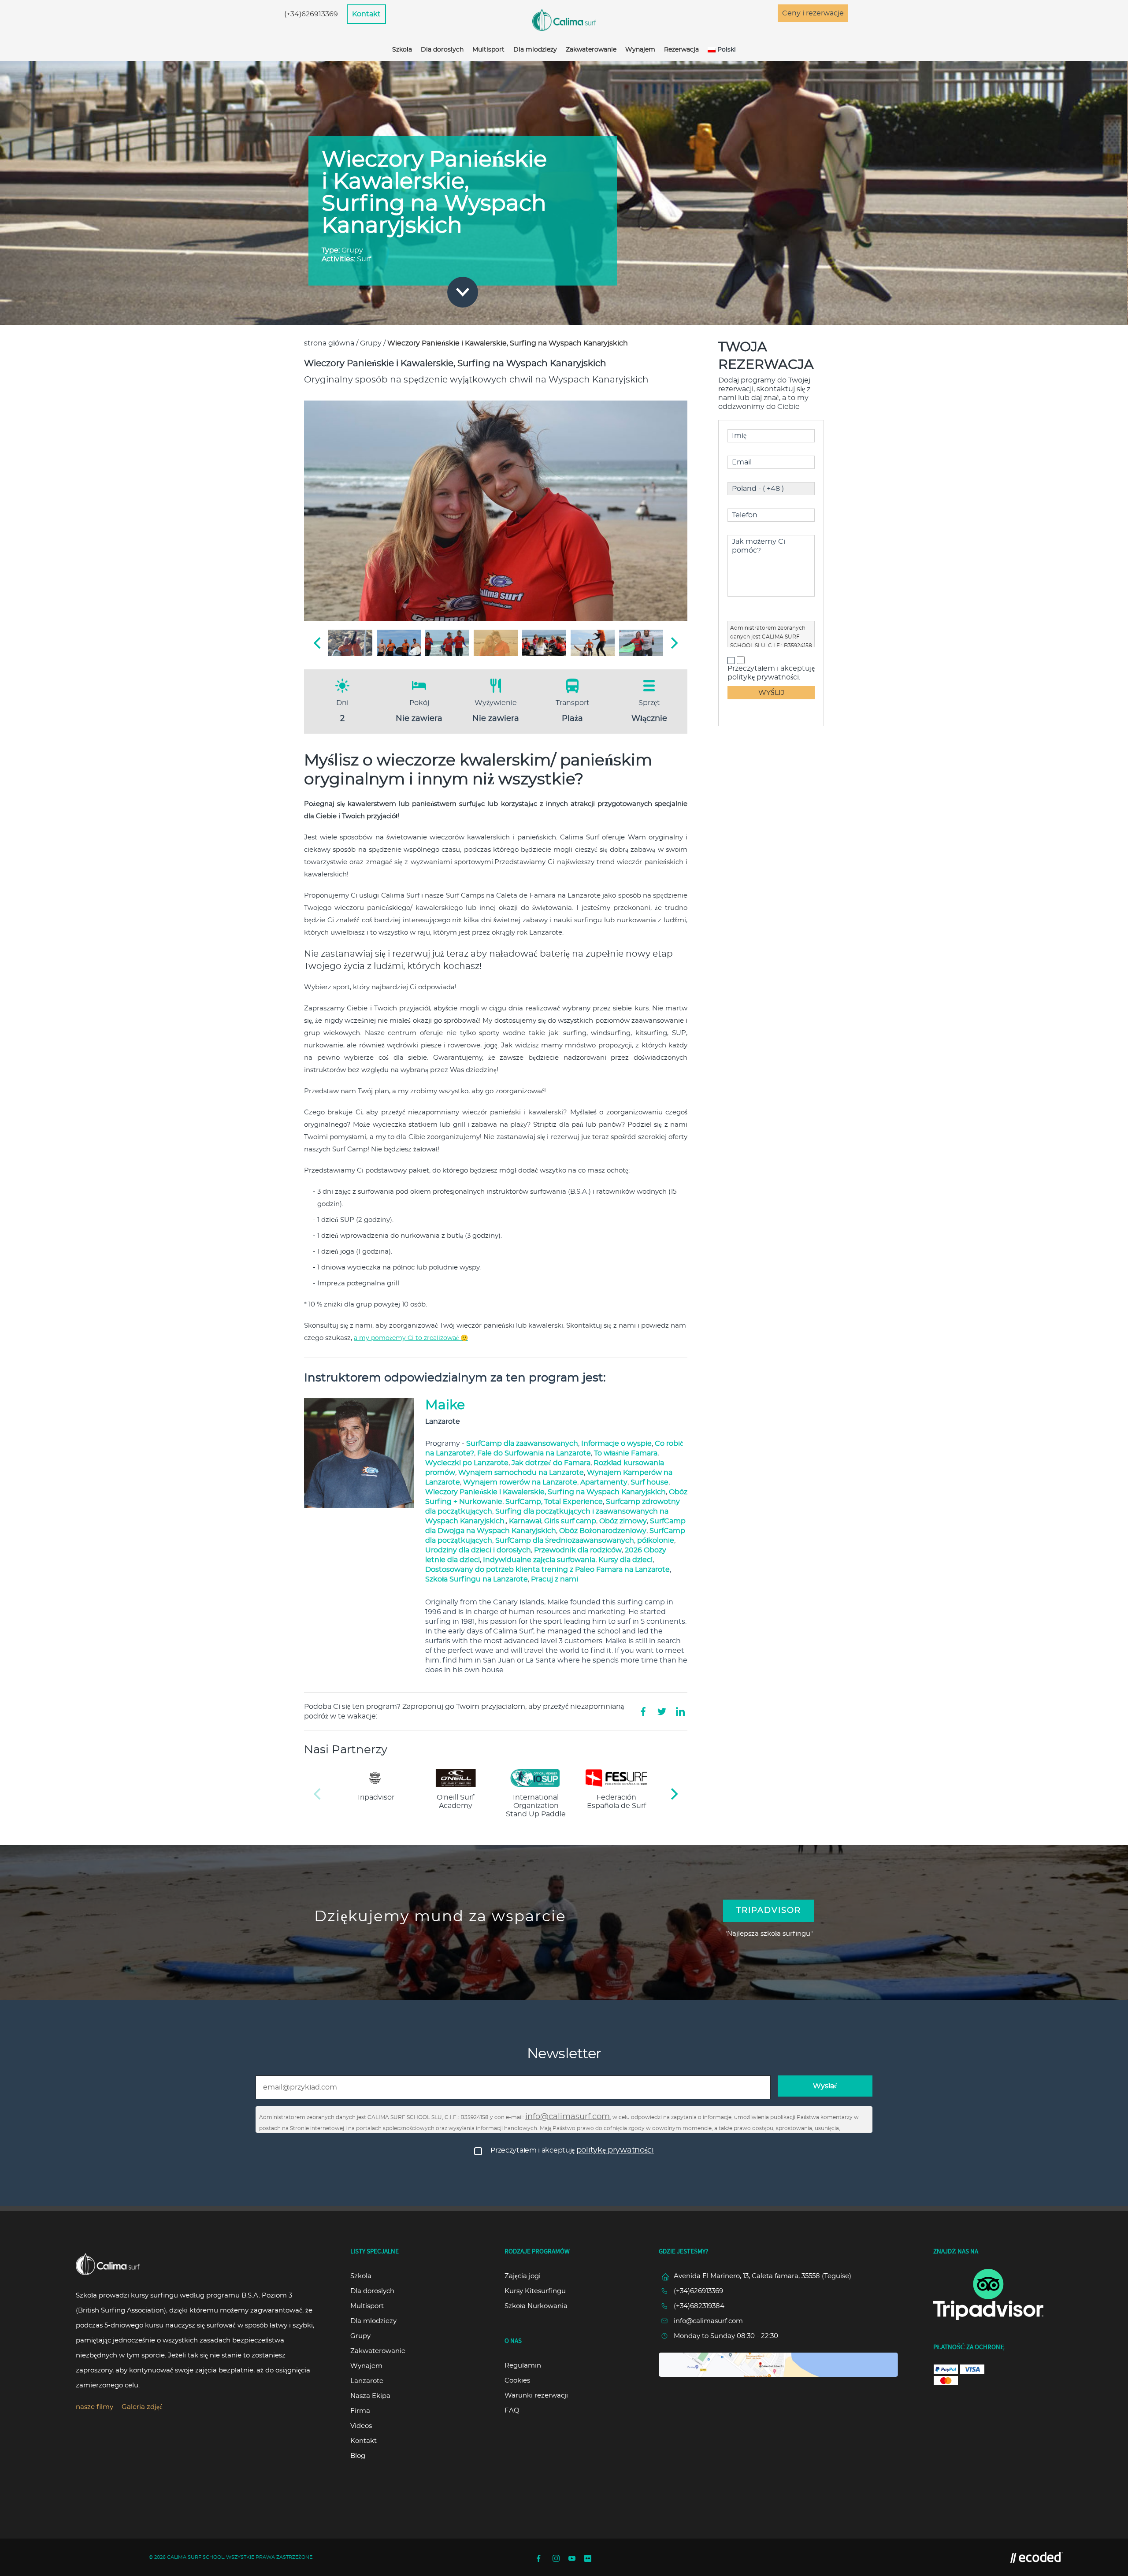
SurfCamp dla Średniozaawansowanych (565, 1540)
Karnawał (525, 1521)
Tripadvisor (769, 1911)
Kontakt (366, 14)
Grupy (371, 343)
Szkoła (402, 50)
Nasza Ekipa (370, 2396)
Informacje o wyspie (616, 1444)
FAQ (512, 2411)
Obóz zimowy (623, 1521)
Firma (360, 2411)
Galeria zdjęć (142, 2407)
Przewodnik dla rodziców (578, 1550)
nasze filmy (95, 2407)
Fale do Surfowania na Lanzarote (534, 1453)
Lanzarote (367, 2381)
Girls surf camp (570, 1521)
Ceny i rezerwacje (813, 13)
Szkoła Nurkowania (536, 2306)
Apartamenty (604, 1482)
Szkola (361, 2276)
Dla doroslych (442, 50)
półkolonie (656, 1540)
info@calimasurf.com (568, 2117)
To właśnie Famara (626, 1453)
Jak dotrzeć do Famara (551, 1463)
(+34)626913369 (311, 14)
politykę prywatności (615, 2150)
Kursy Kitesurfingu (535, 2291)
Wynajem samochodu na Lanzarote (521, 1473)
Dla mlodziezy (535, 50)
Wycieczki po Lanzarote (467, 1463)
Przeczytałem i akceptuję (572, 2150)
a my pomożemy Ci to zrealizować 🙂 (411, 1338)
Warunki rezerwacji (536, 2396)
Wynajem (640, 50)
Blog (358, 2456)
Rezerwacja (681, 50)
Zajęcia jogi (523, 2276)
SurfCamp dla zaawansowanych (522, 1444)
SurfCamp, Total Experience (554, 1502)
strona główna (329, 343)
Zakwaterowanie (591, 50)
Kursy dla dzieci (625, 1560)
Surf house (649, 1482)
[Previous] (318, 643)
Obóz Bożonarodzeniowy (603, 1531)
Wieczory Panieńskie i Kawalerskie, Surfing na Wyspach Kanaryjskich (545, 1492)
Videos (361, 2426)
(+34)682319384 (699, 2306)
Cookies (517, 2381)
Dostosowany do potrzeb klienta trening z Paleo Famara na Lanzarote (547, 1570)
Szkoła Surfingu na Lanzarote (477, 1579)
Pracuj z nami (555, 1579)
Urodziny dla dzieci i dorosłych (478, 1550)
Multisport (488, 50)
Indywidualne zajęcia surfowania (539, 1560)
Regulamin (523, 2366)
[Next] (673, 643)
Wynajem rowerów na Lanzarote (520, 1482)
